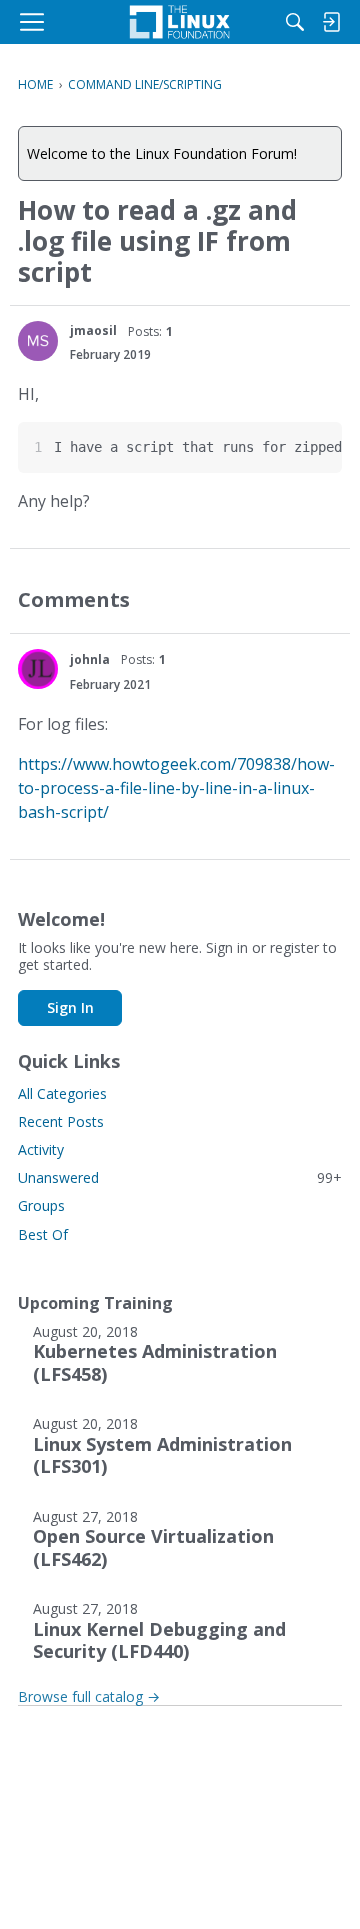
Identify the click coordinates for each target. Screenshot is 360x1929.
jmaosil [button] (93, 330)
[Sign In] (331, 22)
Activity (41, 1149)
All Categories (62, 1093)
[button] (38, 341)
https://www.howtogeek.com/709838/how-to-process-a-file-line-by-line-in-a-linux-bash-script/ (176, 788)
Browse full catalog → (89, 1696)
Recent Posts (61, 1121)
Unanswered (180, 1177)
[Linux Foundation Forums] (180, 22)
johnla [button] (90, 659)
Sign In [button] (70, 1007)
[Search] (295, 22)
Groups (41, 1205)
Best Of (43, 1234)
